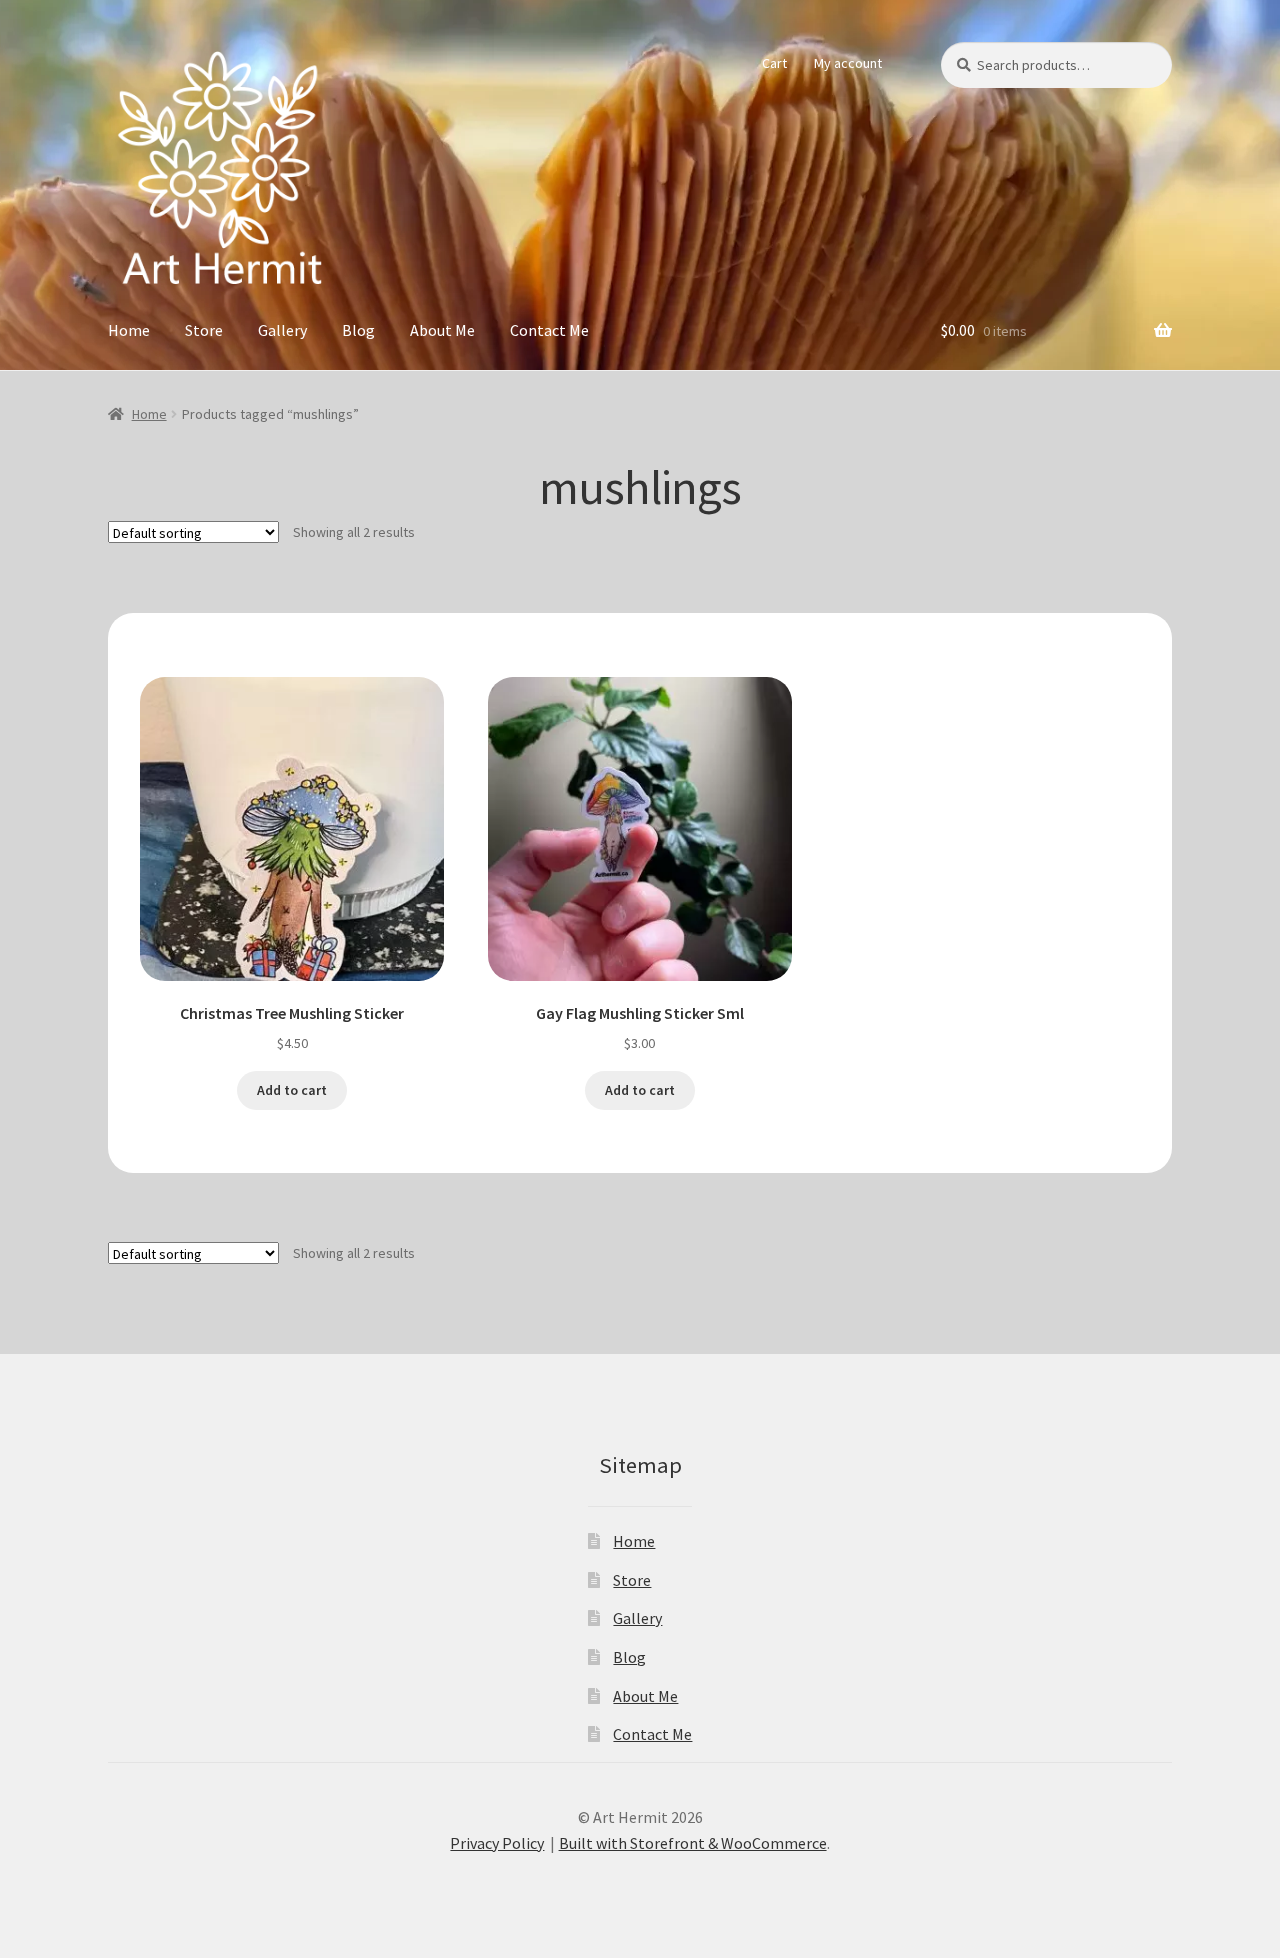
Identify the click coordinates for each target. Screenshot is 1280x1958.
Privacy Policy (497, 1843)
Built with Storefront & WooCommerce (693, 1843)
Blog (358, 330)
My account (848, 63)
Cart (774, 63)
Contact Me (549, 330)
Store (204, 330)
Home (129, 330)
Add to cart (292, 1090)
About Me (442, 330)
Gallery (282, 330)
